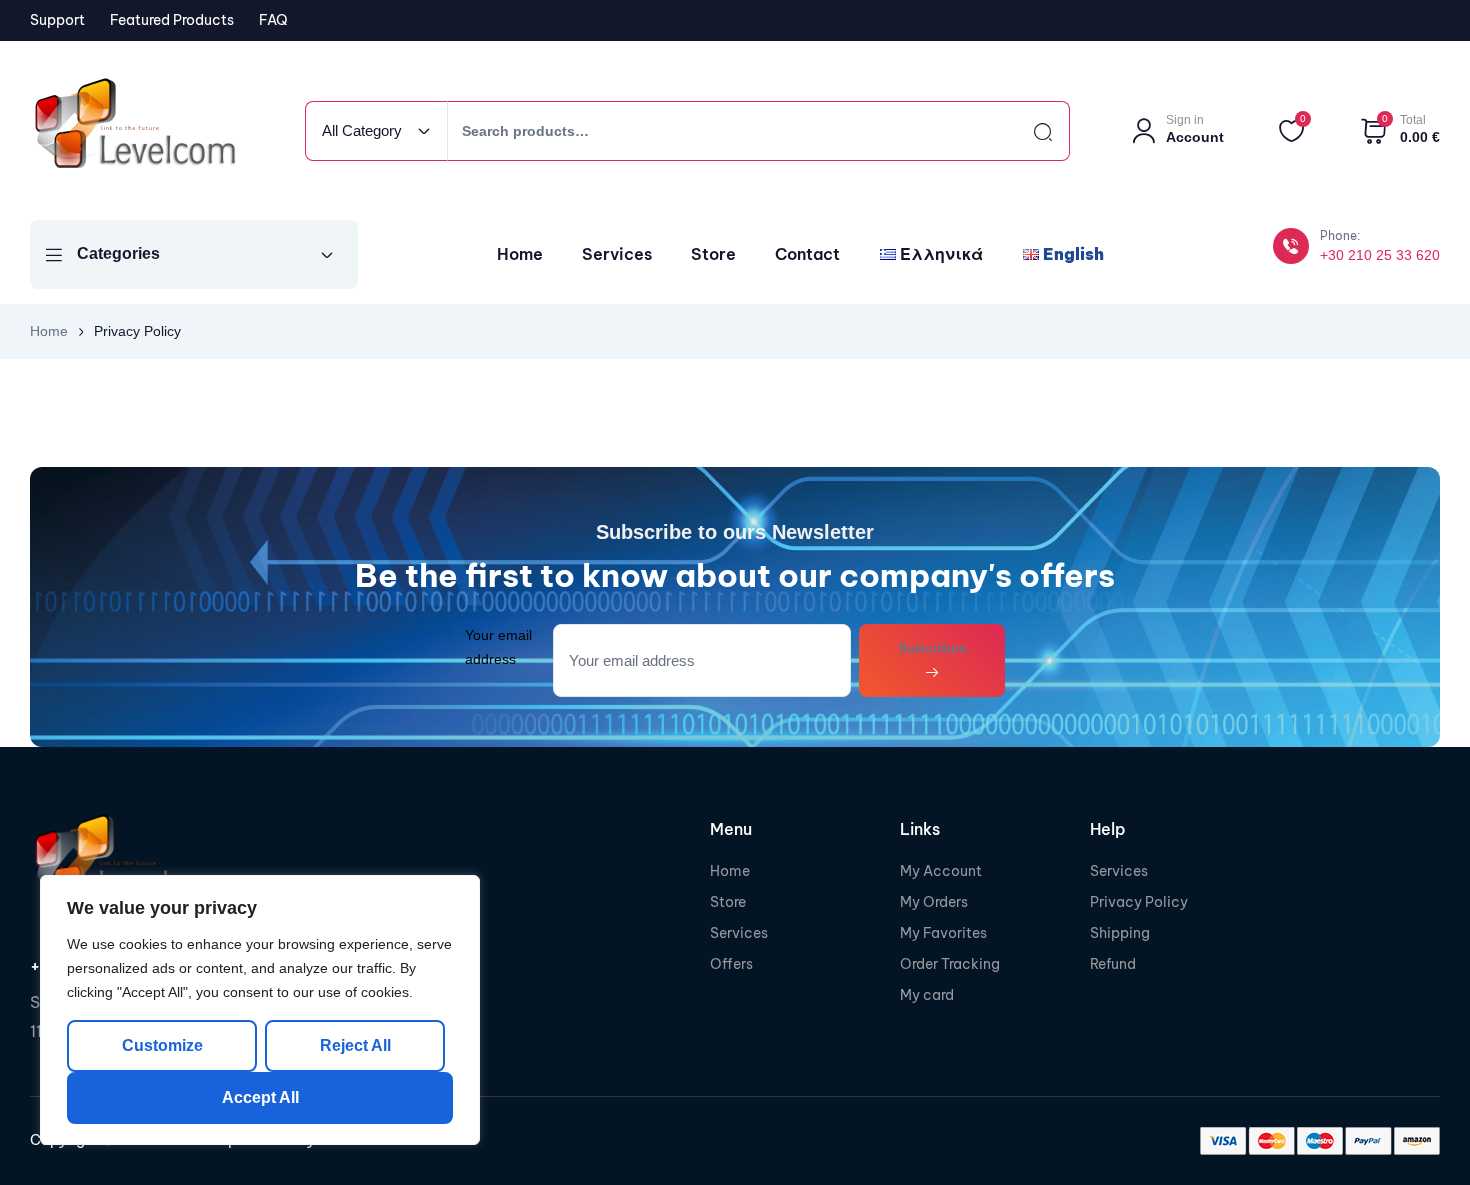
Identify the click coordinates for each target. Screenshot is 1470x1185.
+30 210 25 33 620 (1380, 255)
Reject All (355, 1045)
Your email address (498, 646)
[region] (260, 1010)
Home (49, 331)
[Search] (1025, 131)
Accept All (260, 1097)
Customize (162, 1045)
